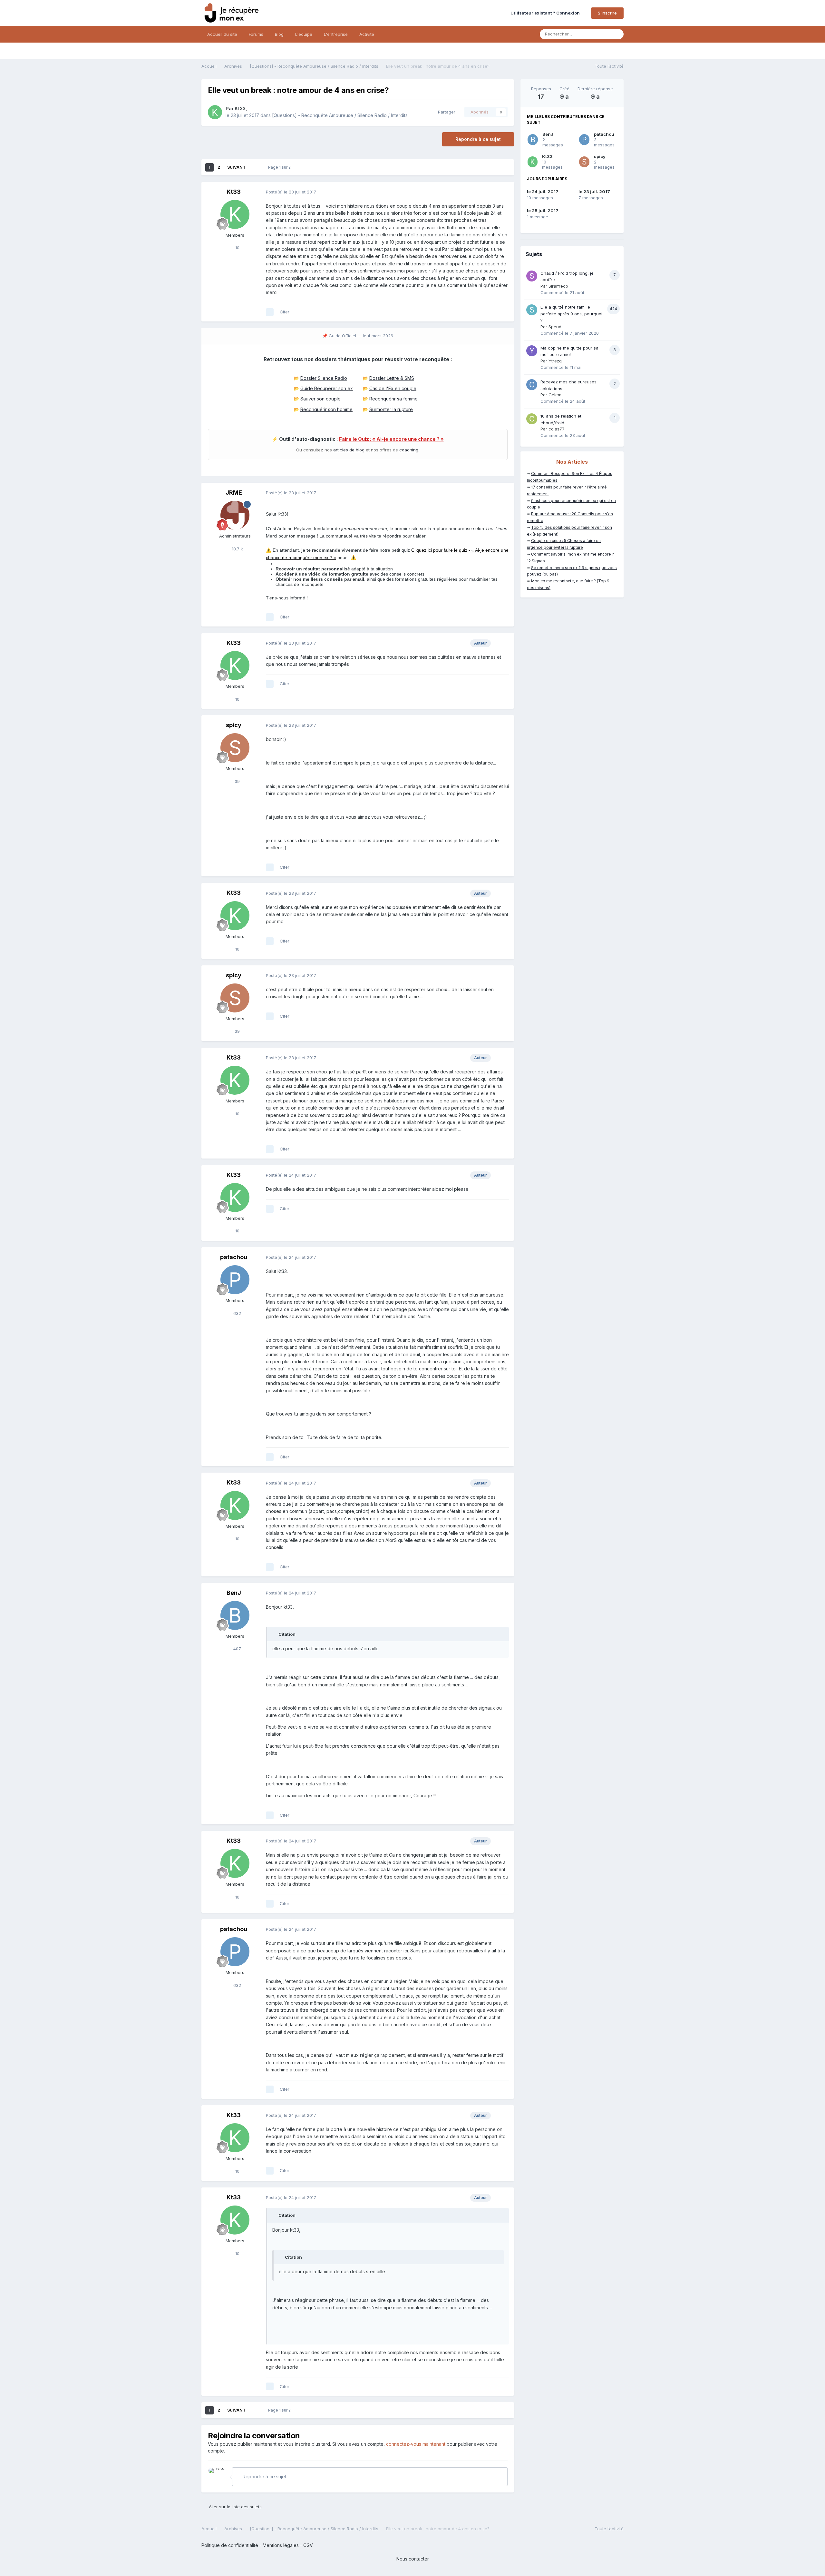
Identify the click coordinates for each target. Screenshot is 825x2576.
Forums (256, 34)
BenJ (234, 1593)
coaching (409, 450)
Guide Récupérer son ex (327, 388)
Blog (279, 34)
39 (237, 781)
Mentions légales (281, 2545)
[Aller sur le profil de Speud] (532, 310)
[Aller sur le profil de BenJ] (235, 1615)
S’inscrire (607, 13)
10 (237, 248)
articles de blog (349, 450)
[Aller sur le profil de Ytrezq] (532, 351)
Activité (367, 34)
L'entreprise (336, 34)
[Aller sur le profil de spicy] (235, 748)
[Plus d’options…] (502, 192)
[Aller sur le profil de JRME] (235, 515)
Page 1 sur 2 (280, 167)
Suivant (236, 167)
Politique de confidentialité (230, 2545)
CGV (308, 2545)
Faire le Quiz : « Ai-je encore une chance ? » (391, 439)
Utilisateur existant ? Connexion (546, 13)
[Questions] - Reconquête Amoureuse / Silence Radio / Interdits (340, 115)
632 (237, 1313)
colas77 (557, 429)
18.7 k (237, 549)
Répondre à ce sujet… (266, 2477)
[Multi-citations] (270, 312)
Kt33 (240, 109)
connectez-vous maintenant (416, 2444)
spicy (234, 725)
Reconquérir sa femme (393, 399)
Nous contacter (413, 2559)
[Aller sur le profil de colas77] (532, 419)
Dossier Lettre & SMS (392, 378)
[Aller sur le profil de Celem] (532, 385)
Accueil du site (222, 34)
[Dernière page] (254, 167)
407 (237, 1649)
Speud (555, 327)
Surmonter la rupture (391, 409)
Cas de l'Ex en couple (393, 388)
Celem (555, 395)
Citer (285, 312)
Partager (445, 112)
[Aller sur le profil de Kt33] (215, 112)
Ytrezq (555, 361)
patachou (234, 1257)
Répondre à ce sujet (478, 139)
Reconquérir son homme (326, 409)
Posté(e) (291, 192)
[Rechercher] (617, 34)
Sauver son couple (320, 399)
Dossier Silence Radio (324, 378)
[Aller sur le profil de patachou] (235, 1280)
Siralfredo (558, 286)
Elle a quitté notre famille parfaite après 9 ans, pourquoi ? (571, 314)
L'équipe (304, 34)
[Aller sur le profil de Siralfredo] (532, 276)
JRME (234, 493)
